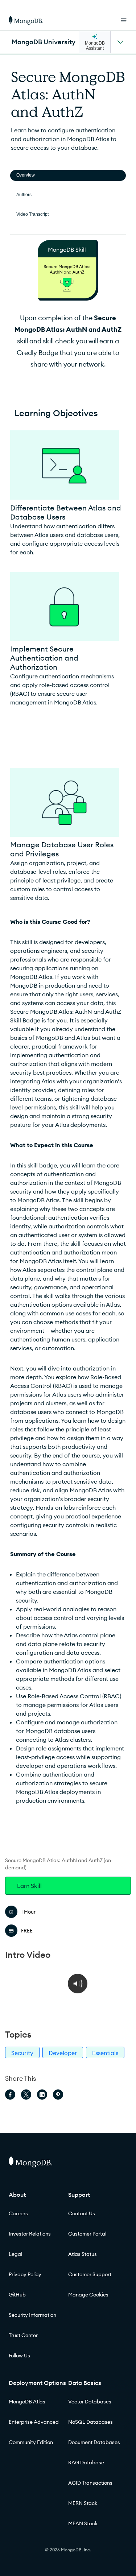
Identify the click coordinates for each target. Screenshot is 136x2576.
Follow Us (19, 2356)
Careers (18, 2213)
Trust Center (23, 2335)
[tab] (68, 175)
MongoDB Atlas (27, 2402)
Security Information (32, 2315)
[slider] (49, 2010)
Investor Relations (30, 2234)
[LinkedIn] (42, 2095)
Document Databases (94, 2442)
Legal (15, 2254)
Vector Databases (90, 2402)
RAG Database (86, 2463)
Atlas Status (83, 2254)
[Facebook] (10, 2095)
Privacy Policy (25, 2274)
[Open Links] (124, 20)
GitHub (17, 2295)
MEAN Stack (83, 2523)
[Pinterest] (58, 2095)
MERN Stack (83, 2503)
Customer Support (90, 2274)
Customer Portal (87, 2234)
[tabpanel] (68, 1025)
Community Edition (31, 2442)
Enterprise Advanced (34, 2422)
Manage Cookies (88, 2295)
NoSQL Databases (90, 2422)
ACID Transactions (90, 2483)
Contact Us (82, 2213)
